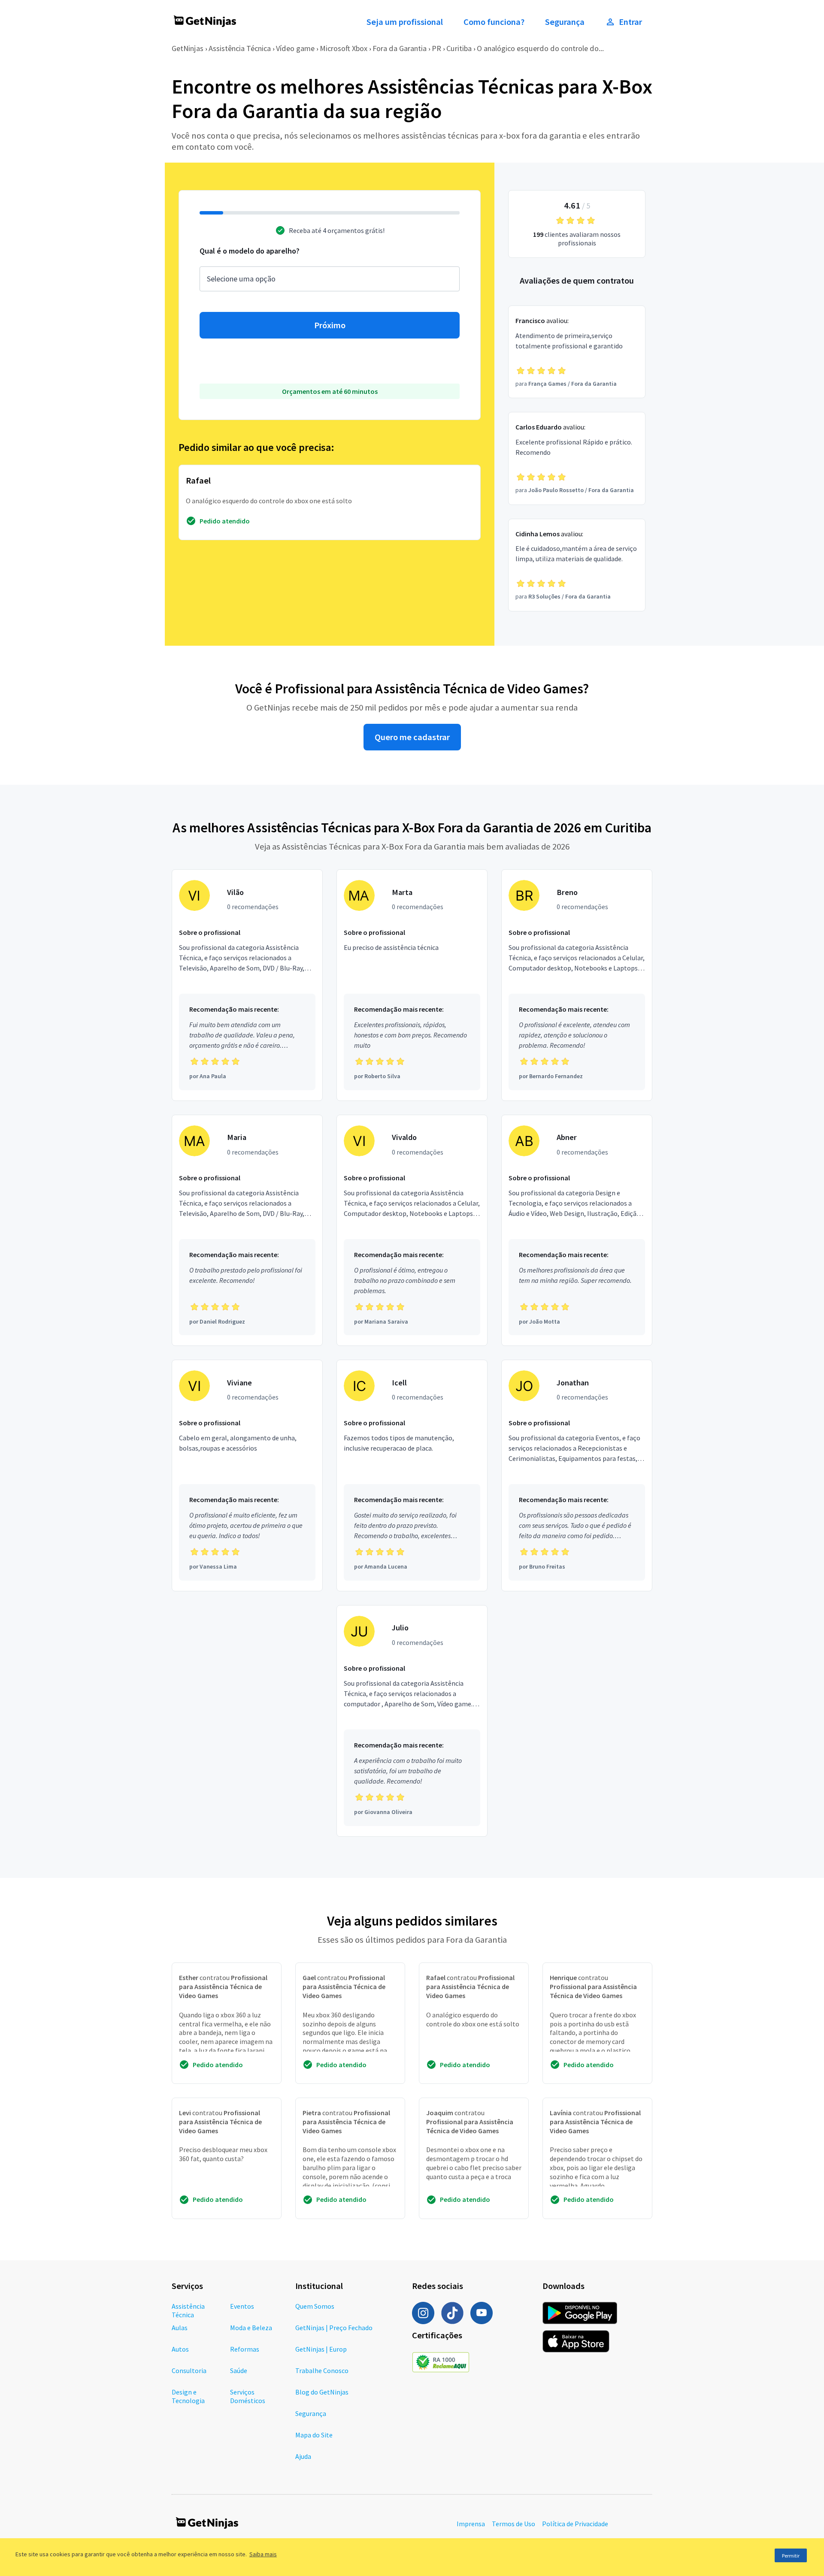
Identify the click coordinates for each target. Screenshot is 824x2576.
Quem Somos (315, 2306)
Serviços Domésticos (248, 2396)
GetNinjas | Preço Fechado (334, 2328)
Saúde (239, 2370)
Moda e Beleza (251, 2328)
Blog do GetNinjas (322, 2392)
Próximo (330, 325)
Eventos (242, 2306)
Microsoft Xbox (344, 48)
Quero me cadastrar (412, 737)
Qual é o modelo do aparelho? (250, 251)
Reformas (245, 2349)
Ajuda (303, 2456)
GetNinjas (188, 48)
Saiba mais (263, 2554)
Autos (180, 2349)
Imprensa (471, 2524)
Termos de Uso (513, 2524)
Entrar (630, 22)
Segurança (565, 22)
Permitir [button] (791, 2556)
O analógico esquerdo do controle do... (540, 48)
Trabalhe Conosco (322, 2370)
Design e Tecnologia (188, 2396)
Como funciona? (494, 22)
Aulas (180, 2328)
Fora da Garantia (400, 48)
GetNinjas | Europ (321, 2349)
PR (436, 48)
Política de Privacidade (575, 2524)
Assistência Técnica (240, 48)
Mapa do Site (314, 2435)
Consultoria (189, 2370)
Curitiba (459, 48)
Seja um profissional (405, 22)
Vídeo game (295, 48)
